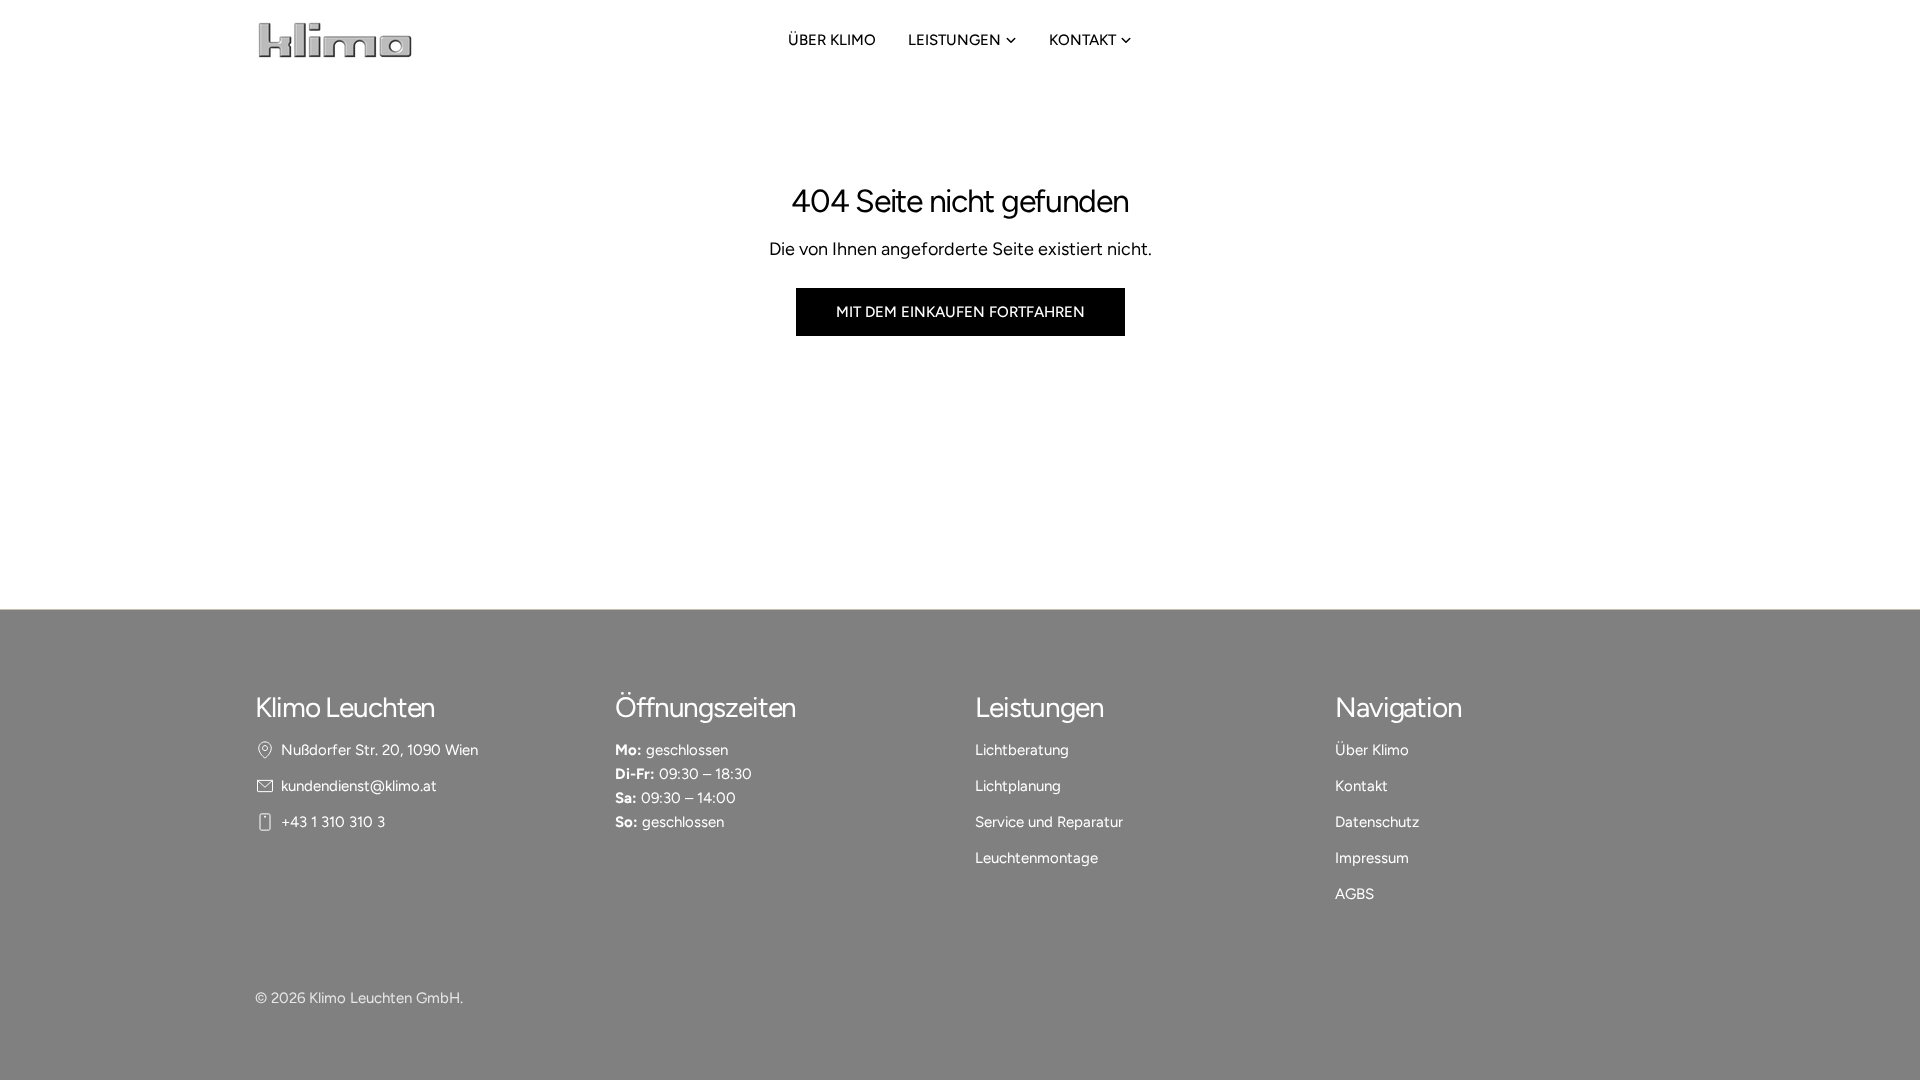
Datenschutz (1377, 822)
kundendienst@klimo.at (359, 786)
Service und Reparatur (1049, 822)
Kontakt (1361, 786)
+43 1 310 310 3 (333, 822)
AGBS (1354, 894)
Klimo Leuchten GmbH (384, 998)
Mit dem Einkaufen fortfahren (960, 312)
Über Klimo (1372, 750)
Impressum (1372, 858)
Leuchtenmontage (1036, 858)
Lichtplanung (1018, 786)
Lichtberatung (1022, 750)
